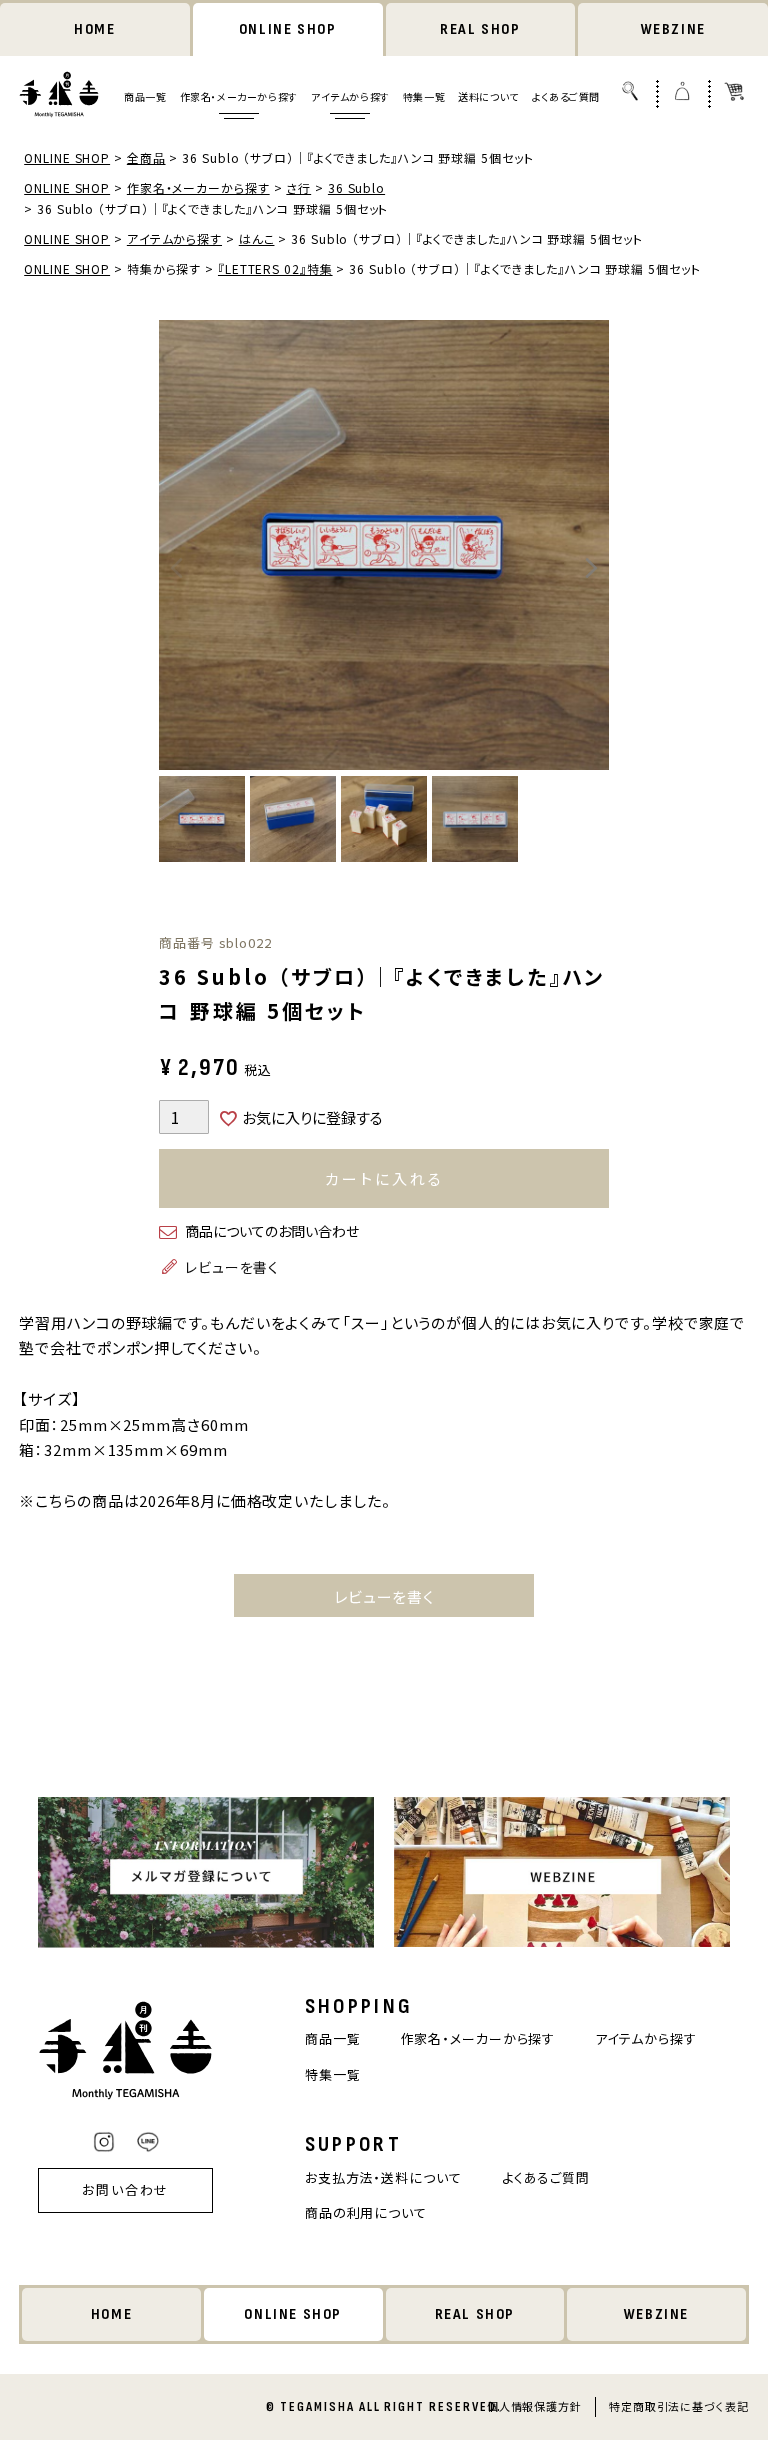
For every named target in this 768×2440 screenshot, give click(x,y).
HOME (94, 29)
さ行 (298, 187)
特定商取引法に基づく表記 (679, 2406)
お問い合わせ (126, 2189)
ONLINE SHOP (288, 29)
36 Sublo (356, 187)
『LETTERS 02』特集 (275, 268)
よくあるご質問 (566, 96)
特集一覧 (424, 96)
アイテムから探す (350, 96)
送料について (488, 96)
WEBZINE (673, 29)
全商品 (146, 157)
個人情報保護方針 (534, 2406)
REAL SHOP (480, 29)
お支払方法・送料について (383, 2177)
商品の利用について (366, 2212)
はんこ (257, 238)
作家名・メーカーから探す (239, 96)
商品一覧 (145, 96)
